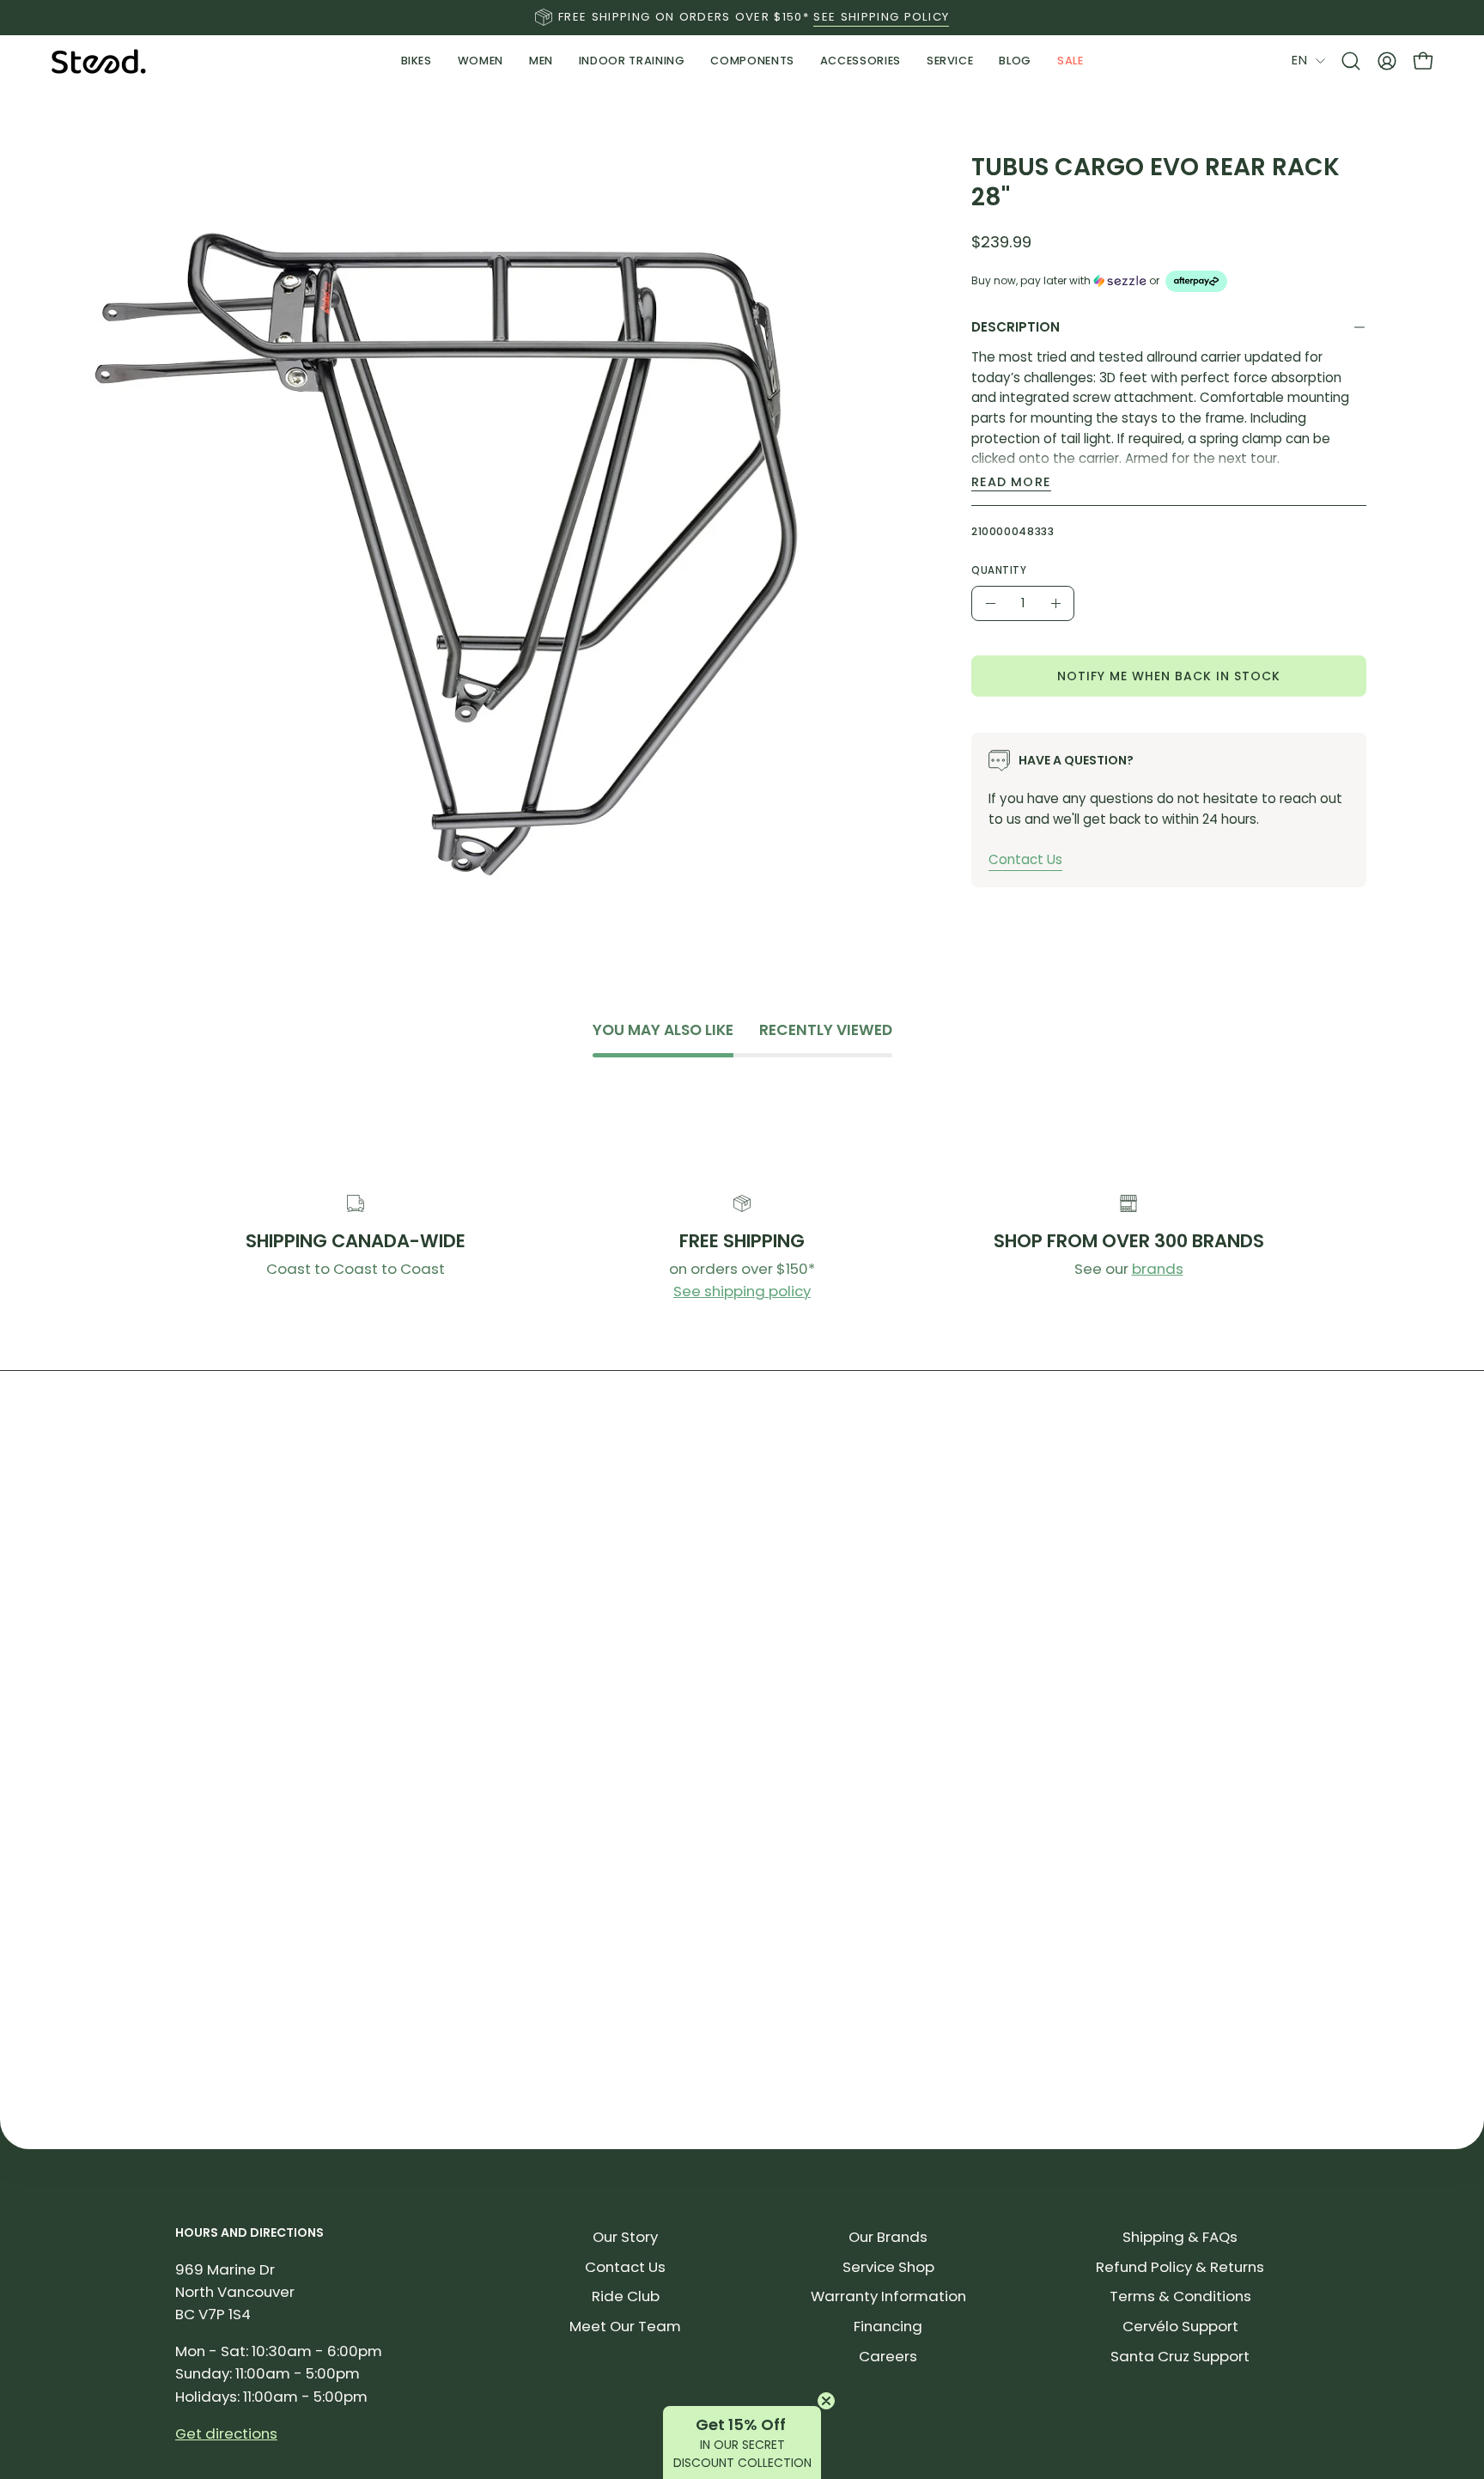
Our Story (625, 2237)
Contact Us (1025, 859)
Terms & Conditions (1180, 2296)
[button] (632, 61)
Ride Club (626, 2296)
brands (1158, 1269)
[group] (742, 17)
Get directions (226, 2433)
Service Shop (888, 2267)
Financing (888, 2326)
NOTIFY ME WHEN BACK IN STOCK (1169, 675)
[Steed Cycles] (99, 61)
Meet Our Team (625, 2326)
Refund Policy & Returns (1180, 2267)
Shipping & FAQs (1180, 2237)
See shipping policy (742, 1291)
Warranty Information (888, 2296)
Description (1016, 327)
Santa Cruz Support (1180, 2356)
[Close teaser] (826, 2401)
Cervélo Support (1180, 2326)
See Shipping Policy (881, 17)
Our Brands (888, 2237)
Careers (888, 2356)
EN (1299, 60)
